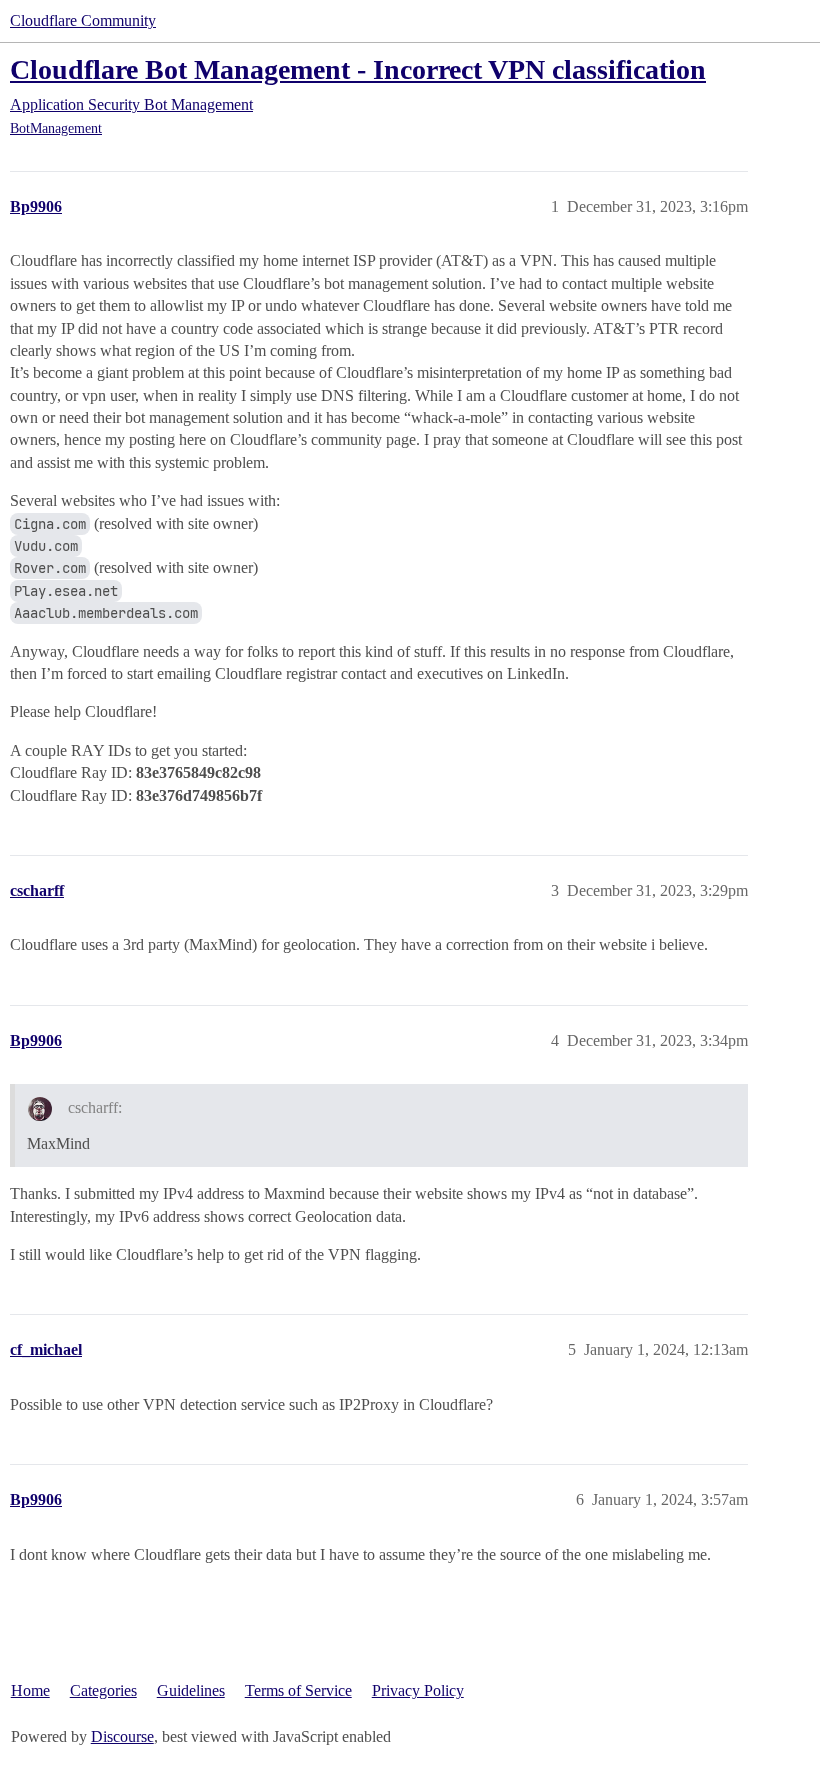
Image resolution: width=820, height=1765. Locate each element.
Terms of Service (298, 1690)
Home (30, 1690)
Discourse (122, 1736)
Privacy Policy (418, 1690)
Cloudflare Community (83, 20)
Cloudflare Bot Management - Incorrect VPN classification (358, 69)
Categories (103, 1690)
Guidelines (191, 1690)
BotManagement (56, 128)
